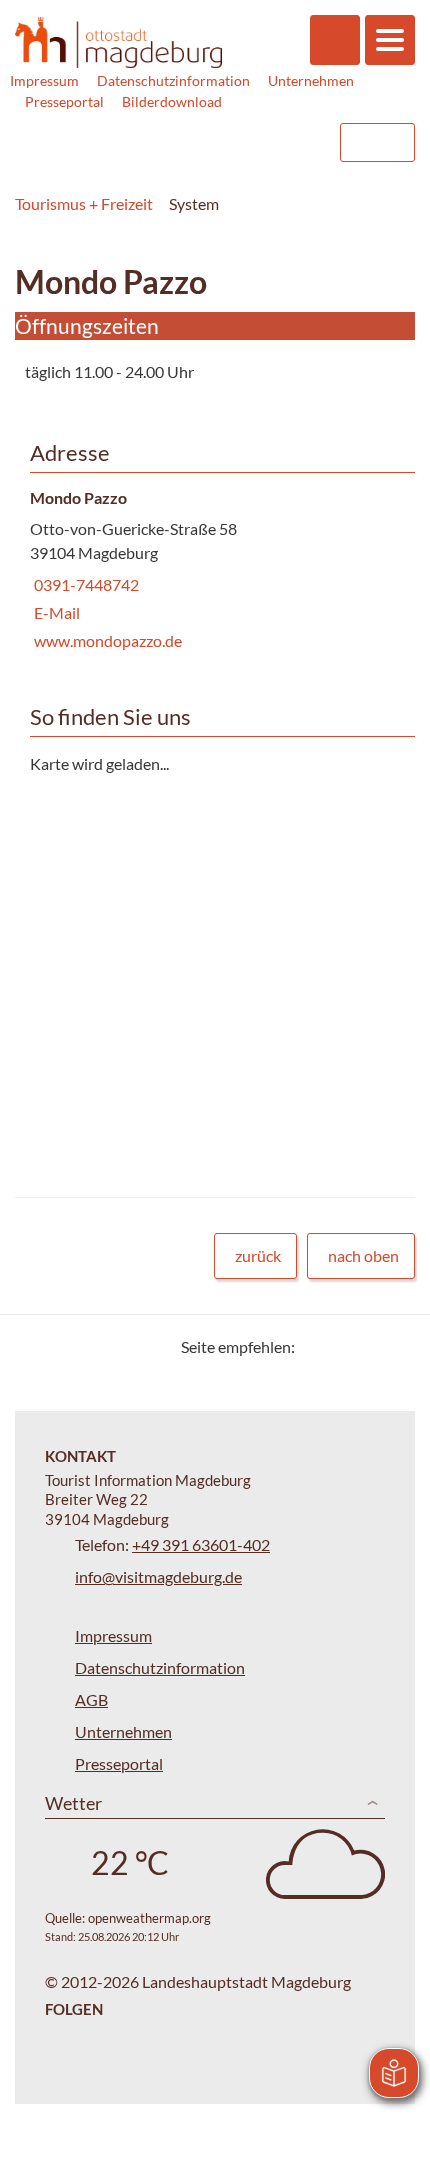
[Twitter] (317, 1346)
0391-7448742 (84, 584)
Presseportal (64, 101)
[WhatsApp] (392, 1346)
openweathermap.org (149, 1918)
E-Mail (55, 612)
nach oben (363, 1255)
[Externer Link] (197, 142)
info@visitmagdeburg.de (158, 1576)
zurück (258, 1255)
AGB (91, 1699)
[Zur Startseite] (118, 43)
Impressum (44, 80)
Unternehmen (311, 80)
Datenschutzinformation (173, 80)
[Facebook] (342, 1346)
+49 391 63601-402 (201, 1544)
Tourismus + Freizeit (84, 203)
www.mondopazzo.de (106, 640)
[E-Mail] (367, 1346)
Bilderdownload (172, 101)
